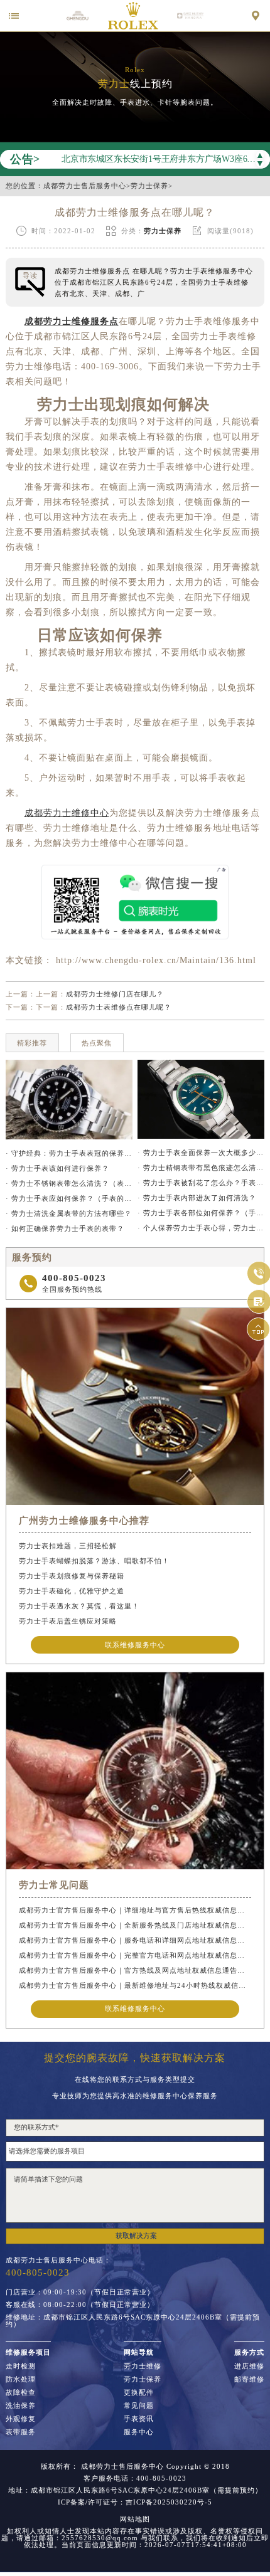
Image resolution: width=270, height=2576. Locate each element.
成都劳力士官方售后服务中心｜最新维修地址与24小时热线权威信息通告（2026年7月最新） (135, 1985)
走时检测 (21, 2366)
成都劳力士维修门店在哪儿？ (115, 994)
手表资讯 (139, 2419)
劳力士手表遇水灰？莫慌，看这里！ (79, 1606)
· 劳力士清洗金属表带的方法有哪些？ (69, 1213)
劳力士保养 (149, 186)
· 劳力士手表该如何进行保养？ (57, 1168)
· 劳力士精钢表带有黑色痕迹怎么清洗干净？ (201, 1168)
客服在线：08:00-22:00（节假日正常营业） (80, 2305)
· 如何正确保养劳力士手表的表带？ (65, 1228)
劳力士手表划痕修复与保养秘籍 (72, 1576)
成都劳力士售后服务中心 (85, 186)
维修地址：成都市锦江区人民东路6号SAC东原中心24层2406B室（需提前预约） (133, 2321)
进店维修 (249, 2366)
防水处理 (21, 2379)
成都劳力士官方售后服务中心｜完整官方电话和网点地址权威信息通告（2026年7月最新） (135, 1955)
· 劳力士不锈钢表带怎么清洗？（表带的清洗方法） (69, 1183)
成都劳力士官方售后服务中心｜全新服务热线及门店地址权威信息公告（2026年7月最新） (135, 1925)
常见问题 (139, 2406)
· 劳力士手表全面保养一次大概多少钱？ (201, 1153)
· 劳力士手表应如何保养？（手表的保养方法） (69, 1198)
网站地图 (135, 2519)
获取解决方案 (136, 2236)
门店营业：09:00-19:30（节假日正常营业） (80, 2292)
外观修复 (21, 2419)
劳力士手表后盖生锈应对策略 (68, 1621)
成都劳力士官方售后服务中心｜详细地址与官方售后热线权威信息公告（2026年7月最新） (135, 1910)
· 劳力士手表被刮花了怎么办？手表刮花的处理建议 (201, 1183)
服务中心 (139, 2432)
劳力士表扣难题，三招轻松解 (68, 1546)
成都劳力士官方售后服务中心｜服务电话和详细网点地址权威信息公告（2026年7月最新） (135, 1940)
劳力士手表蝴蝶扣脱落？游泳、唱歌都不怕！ (94, 1561)
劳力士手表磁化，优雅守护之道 (72, 1591)
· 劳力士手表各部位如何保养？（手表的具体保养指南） (201, 1213)
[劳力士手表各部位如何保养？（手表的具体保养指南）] (201, 1099)
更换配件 (139, 2393)
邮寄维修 (249, 2379)
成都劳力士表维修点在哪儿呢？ (119, 1007)
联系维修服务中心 (135, 1645)
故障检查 (21, 2393)
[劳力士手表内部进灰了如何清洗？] (69, 1100)
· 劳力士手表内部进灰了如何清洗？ (197, 1198)
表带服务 (21, 2432)
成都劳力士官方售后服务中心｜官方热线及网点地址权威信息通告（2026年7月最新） (135, 1970)
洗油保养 (21, 2406)
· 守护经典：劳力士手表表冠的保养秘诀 (69, 1153)
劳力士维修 (143, 2366)
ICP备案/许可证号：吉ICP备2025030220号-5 (135, 2502)
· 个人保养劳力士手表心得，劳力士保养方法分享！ (201, 1228)
